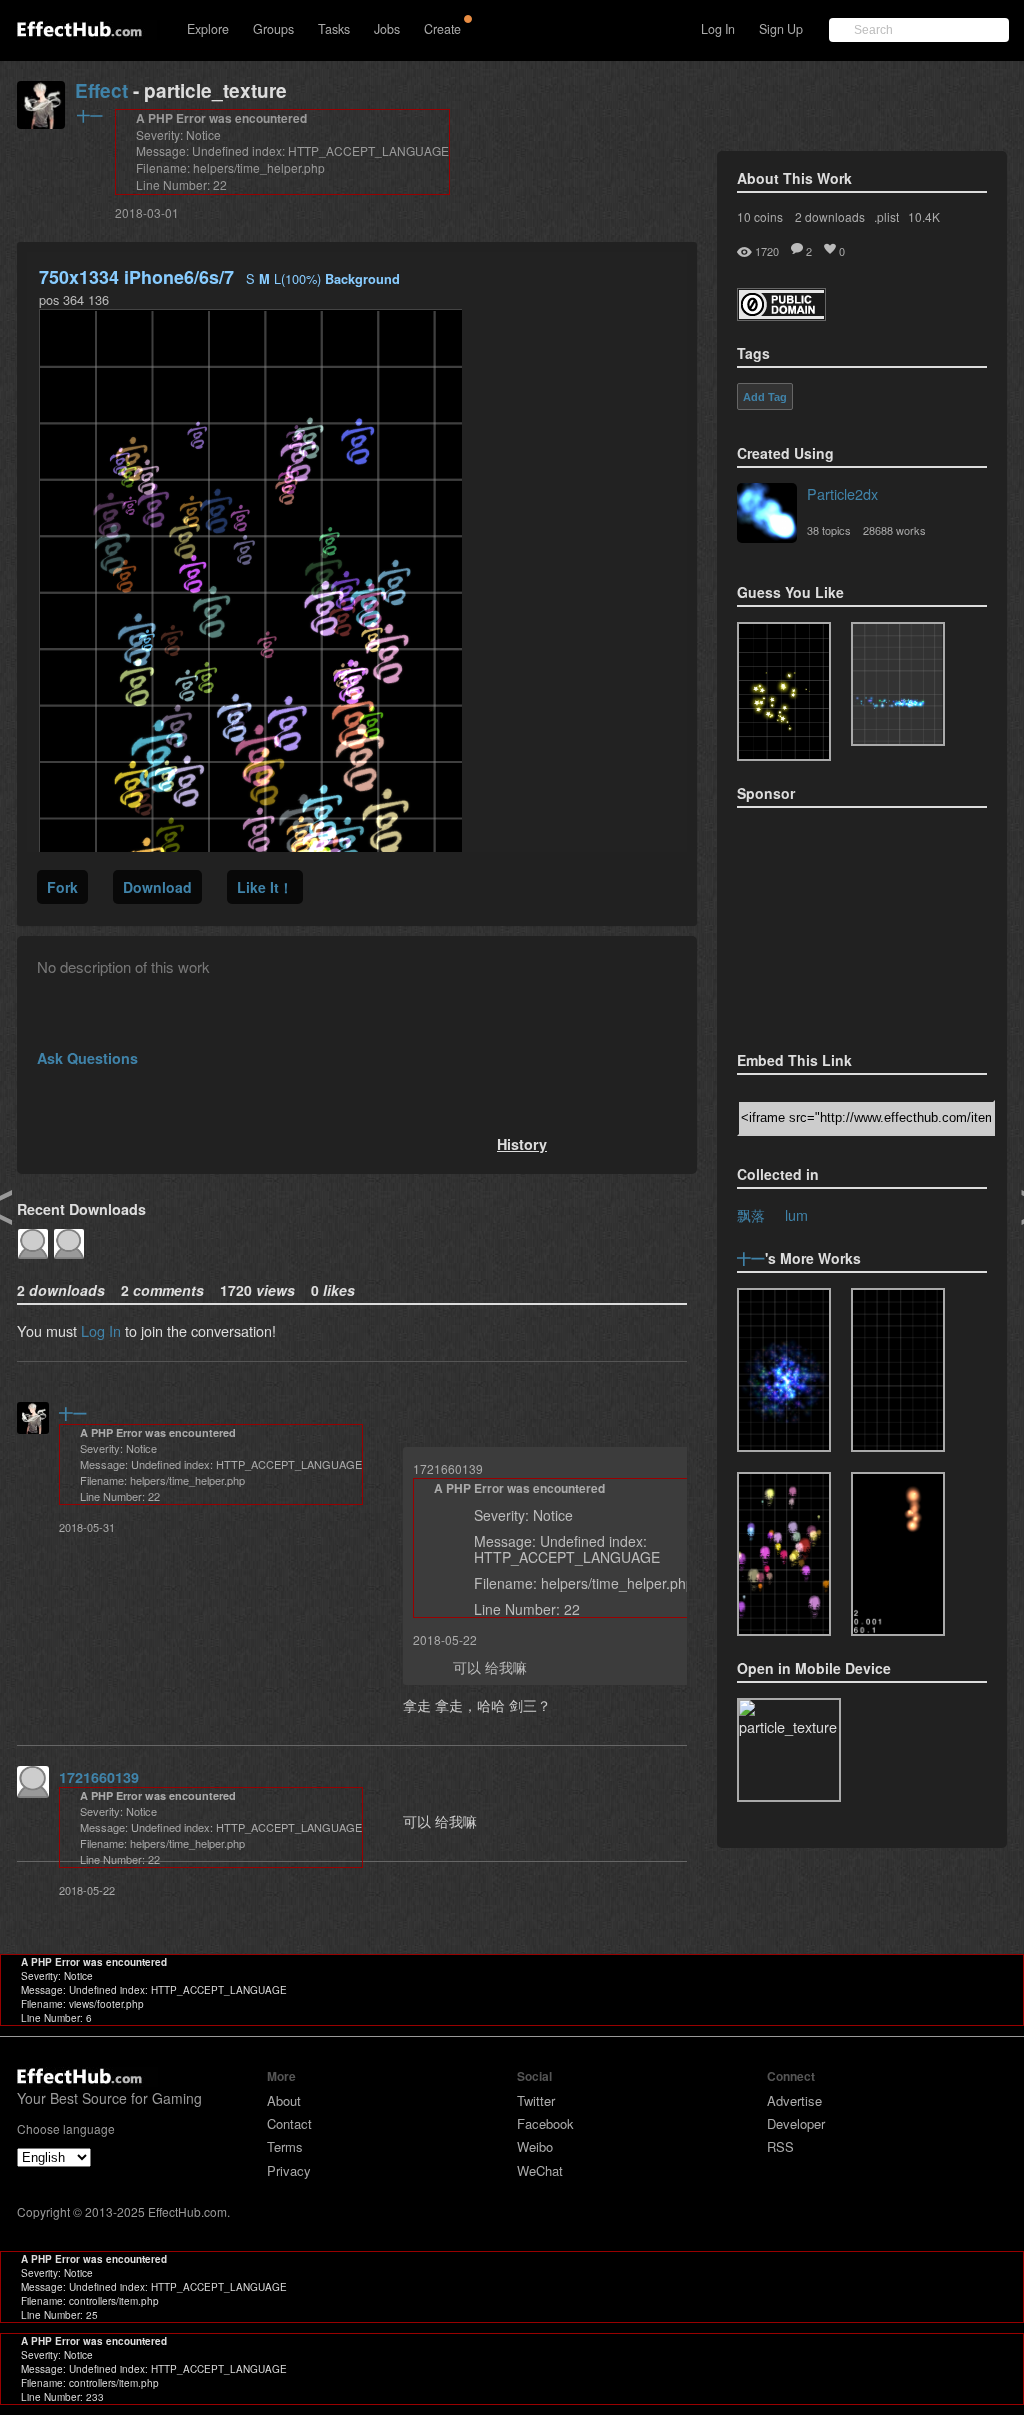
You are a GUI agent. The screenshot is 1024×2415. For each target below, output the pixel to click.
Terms (285, 2146)
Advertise (794, 2100)
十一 (90, 115)
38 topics (829, 530)
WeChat (540, 2170)
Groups (273, 29)
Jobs (387, 29)
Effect (101, 90)
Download (157, 887)
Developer (796, 2123)
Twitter (536, 2100)
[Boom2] (784, 691)
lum (796, 1214)
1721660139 (99, 1777)
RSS (780, 2146)
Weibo (535, 2146)
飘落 (751, 1214)
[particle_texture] (898, 684)
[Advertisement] (837, 923)
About (284, 2100)
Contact (289, 2123)
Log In (718, 29)
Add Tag (765, 397)
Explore (208, 29)
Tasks (334, 29)
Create (442, 29)
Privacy (289, 2170)
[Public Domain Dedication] (781, 314)
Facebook (545, 2123)
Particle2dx (842, 493)
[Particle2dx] (767, 515)
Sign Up (781, 29)
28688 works (894, 530)
